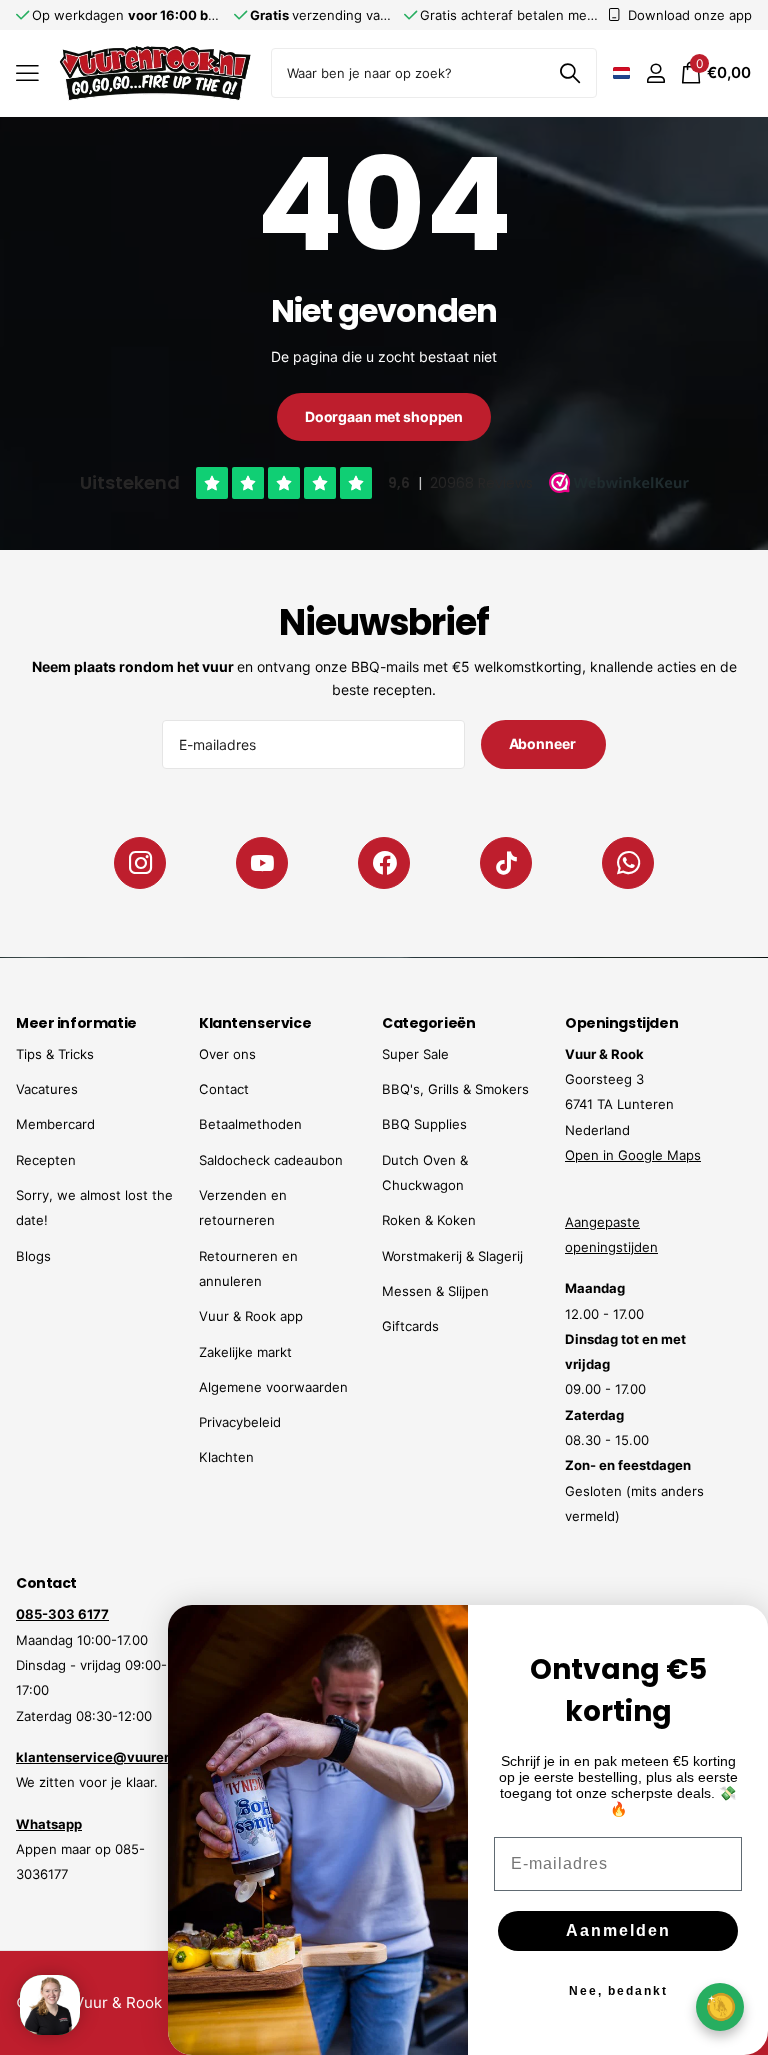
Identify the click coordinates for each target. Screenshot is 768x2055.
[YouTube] (262, 863)
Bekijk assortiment (27, 73)
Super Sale (415, 1054)
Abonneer (544, 743)
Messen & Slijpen (435, 1291)
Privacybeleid (240, 1422)
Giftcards (410, 1326)
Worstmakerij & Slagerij (452, 1256)
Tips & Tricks (55, 1054)
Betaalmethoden (250, 1124)
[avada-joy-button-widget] (720, 2006)
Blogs (33, 1256)
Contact (224, 1089)
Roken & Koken (429, 1220)
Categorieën (428, 1023)
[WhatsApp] (628, 863)
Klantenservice (255, 1023)
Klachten (226, 1457)
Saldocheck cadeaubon (271, 1160)
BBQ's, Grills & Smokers (455, 1089)
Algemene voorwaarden (273, 1387)
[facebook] (384, 863)
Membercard (55, 1124)
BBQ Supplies (424, 1124)
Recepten (46, 1160)
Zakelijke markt (245, 1352)
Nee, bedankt (618, 1991)
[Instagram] (140, 863)
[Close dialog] (740, 1633)
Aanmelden (618, 1930)
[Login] (655, 73)
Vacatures (47, 1089)
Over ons (227, 1054)
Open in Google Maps (633, 1155)
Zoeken (569, 73)
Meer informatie (76, 1023)
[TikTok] (506, 863)
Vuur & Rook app (251, 1316)
